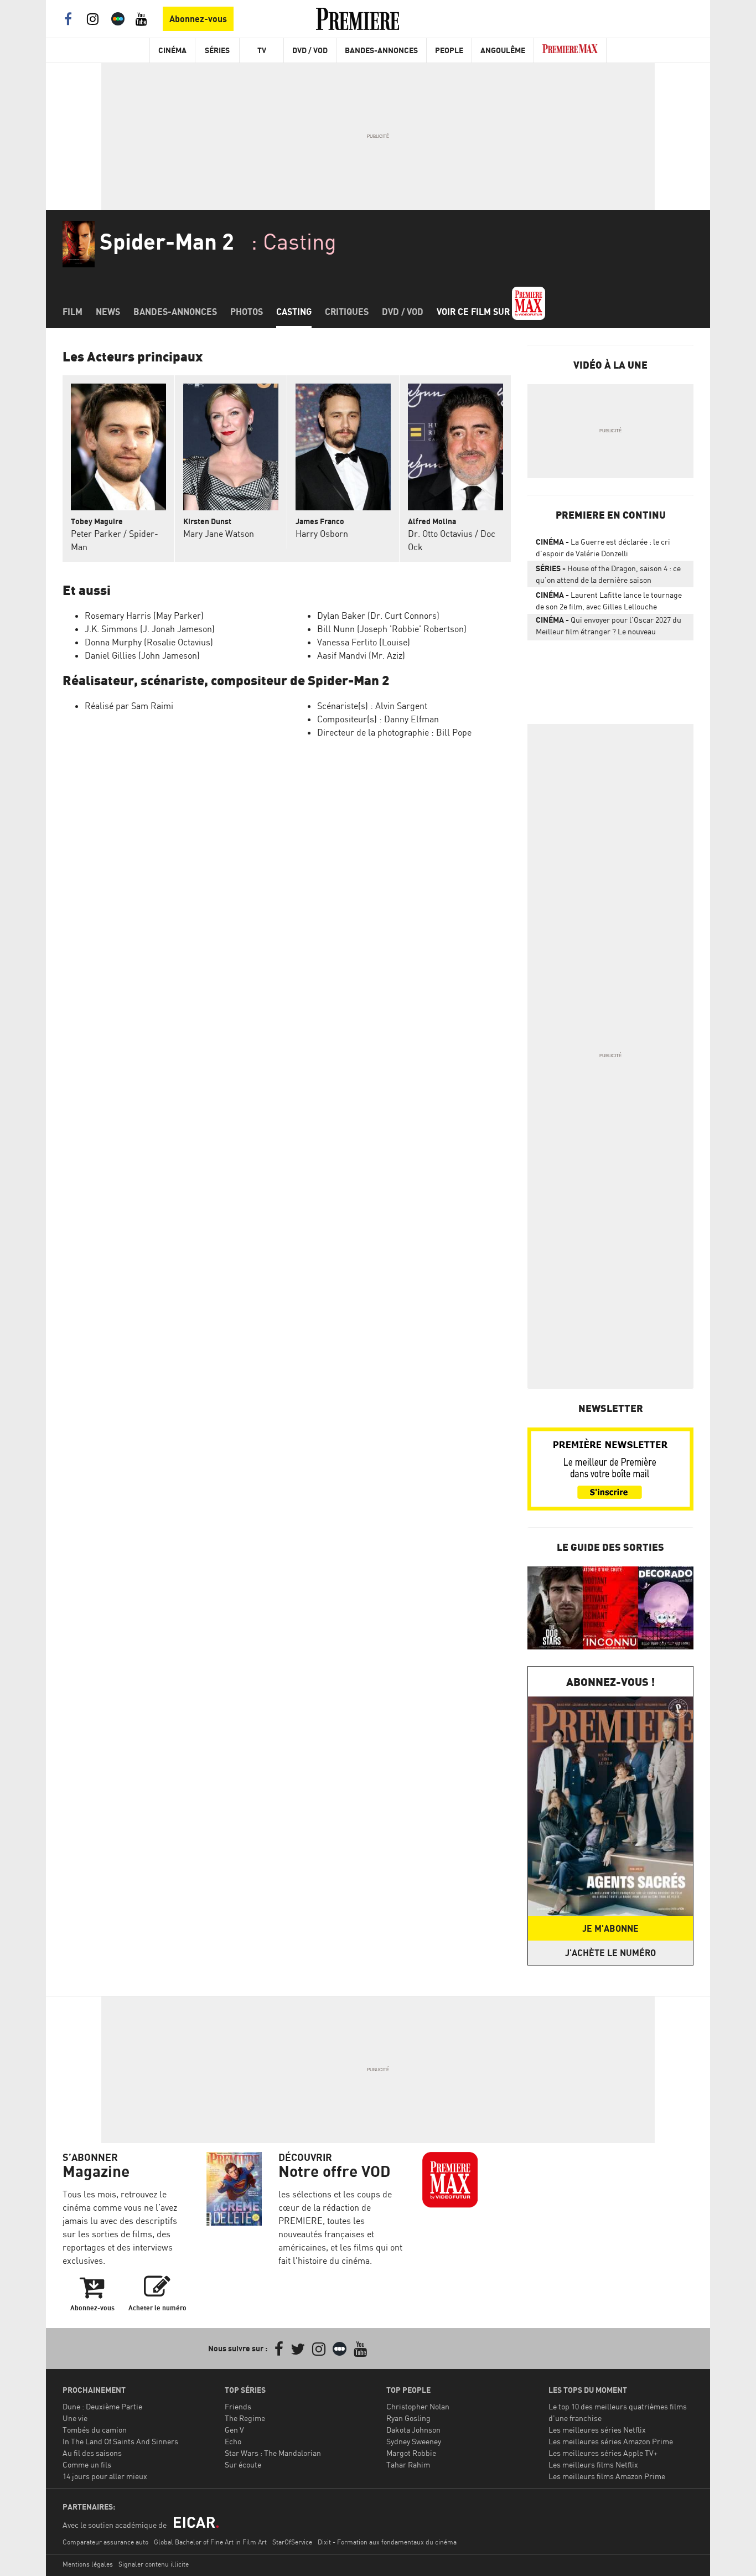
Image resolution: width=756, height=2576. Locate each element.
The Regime (245, 2418)
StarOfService (292, 2542)
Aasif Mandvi (342, 655)
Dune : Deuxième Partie (102, 2406)
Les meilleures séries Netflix (597, 2430)
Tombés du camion (95, 2430)
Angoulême (503, 50)
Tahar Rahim (408, 2464)
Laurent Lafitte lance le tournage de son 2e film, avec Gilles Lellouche (609, 601)
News (108, 312)
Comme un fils (87, 2464)
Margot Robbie (411, 2453)
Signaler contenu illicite (154, 2564)
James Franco (320, 521)
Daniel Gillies (110, 655)
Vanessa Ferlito (347, 642)
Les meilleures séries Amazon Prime (611, 2441)
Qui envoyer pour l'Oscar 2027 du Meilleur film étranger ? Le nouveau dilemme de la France (609, 628)
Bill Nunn (336, 629)
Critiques (347, 312)
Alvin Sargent (401, 706)
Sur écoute (243, 2464)
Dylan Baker (341, 615)
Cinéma (172, 50)
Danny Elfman (411, 719)
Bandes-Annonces (381, 50)
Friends (238, 2406)
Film (73, 312)
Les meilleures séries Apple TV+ (603, 2453)
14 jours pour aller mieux (105, 2476)
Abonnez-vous (198, 19)
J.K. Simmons (111, 629)
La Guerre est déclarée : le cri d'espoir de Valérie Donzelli (603, 547)
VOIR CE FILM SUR (474, 312)
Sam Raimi (152, 706)
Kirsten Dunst (207, 521)
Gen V (234, 2430)
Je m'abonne (610, 1928)
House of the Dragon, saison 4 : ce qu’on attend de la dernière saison (608, 574)
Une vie (75, 2418)
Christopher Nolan (418, 2406)
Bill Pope (454, 732)
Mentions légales (88, 2564)
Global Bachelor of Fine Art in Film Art (210, 2542)
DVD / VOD (310, 50)
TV (262, 50)
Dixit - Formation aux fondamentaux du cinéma (387, 2542)
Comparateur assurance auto (105, 2542)
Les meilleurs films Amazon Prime (607, 2476)
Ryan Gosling (408, 2418)
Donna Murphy (113, 642)
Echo (233, 2441)
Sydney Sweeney (414, 2441)
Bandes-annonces (175, 312)
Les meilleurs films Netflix (593, 2464)
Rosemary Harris (118, 615)
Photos (247, 312)
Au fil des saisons (92, 2453)
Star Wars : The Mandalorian (273, 2453)
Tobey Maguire (97, 521)
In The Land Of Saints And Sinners (120, 2441)
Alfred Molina (432, 521)
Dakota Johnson (413, 2430)
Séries (217, 50)
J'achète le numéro (610, 1953)
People (449, 50)
